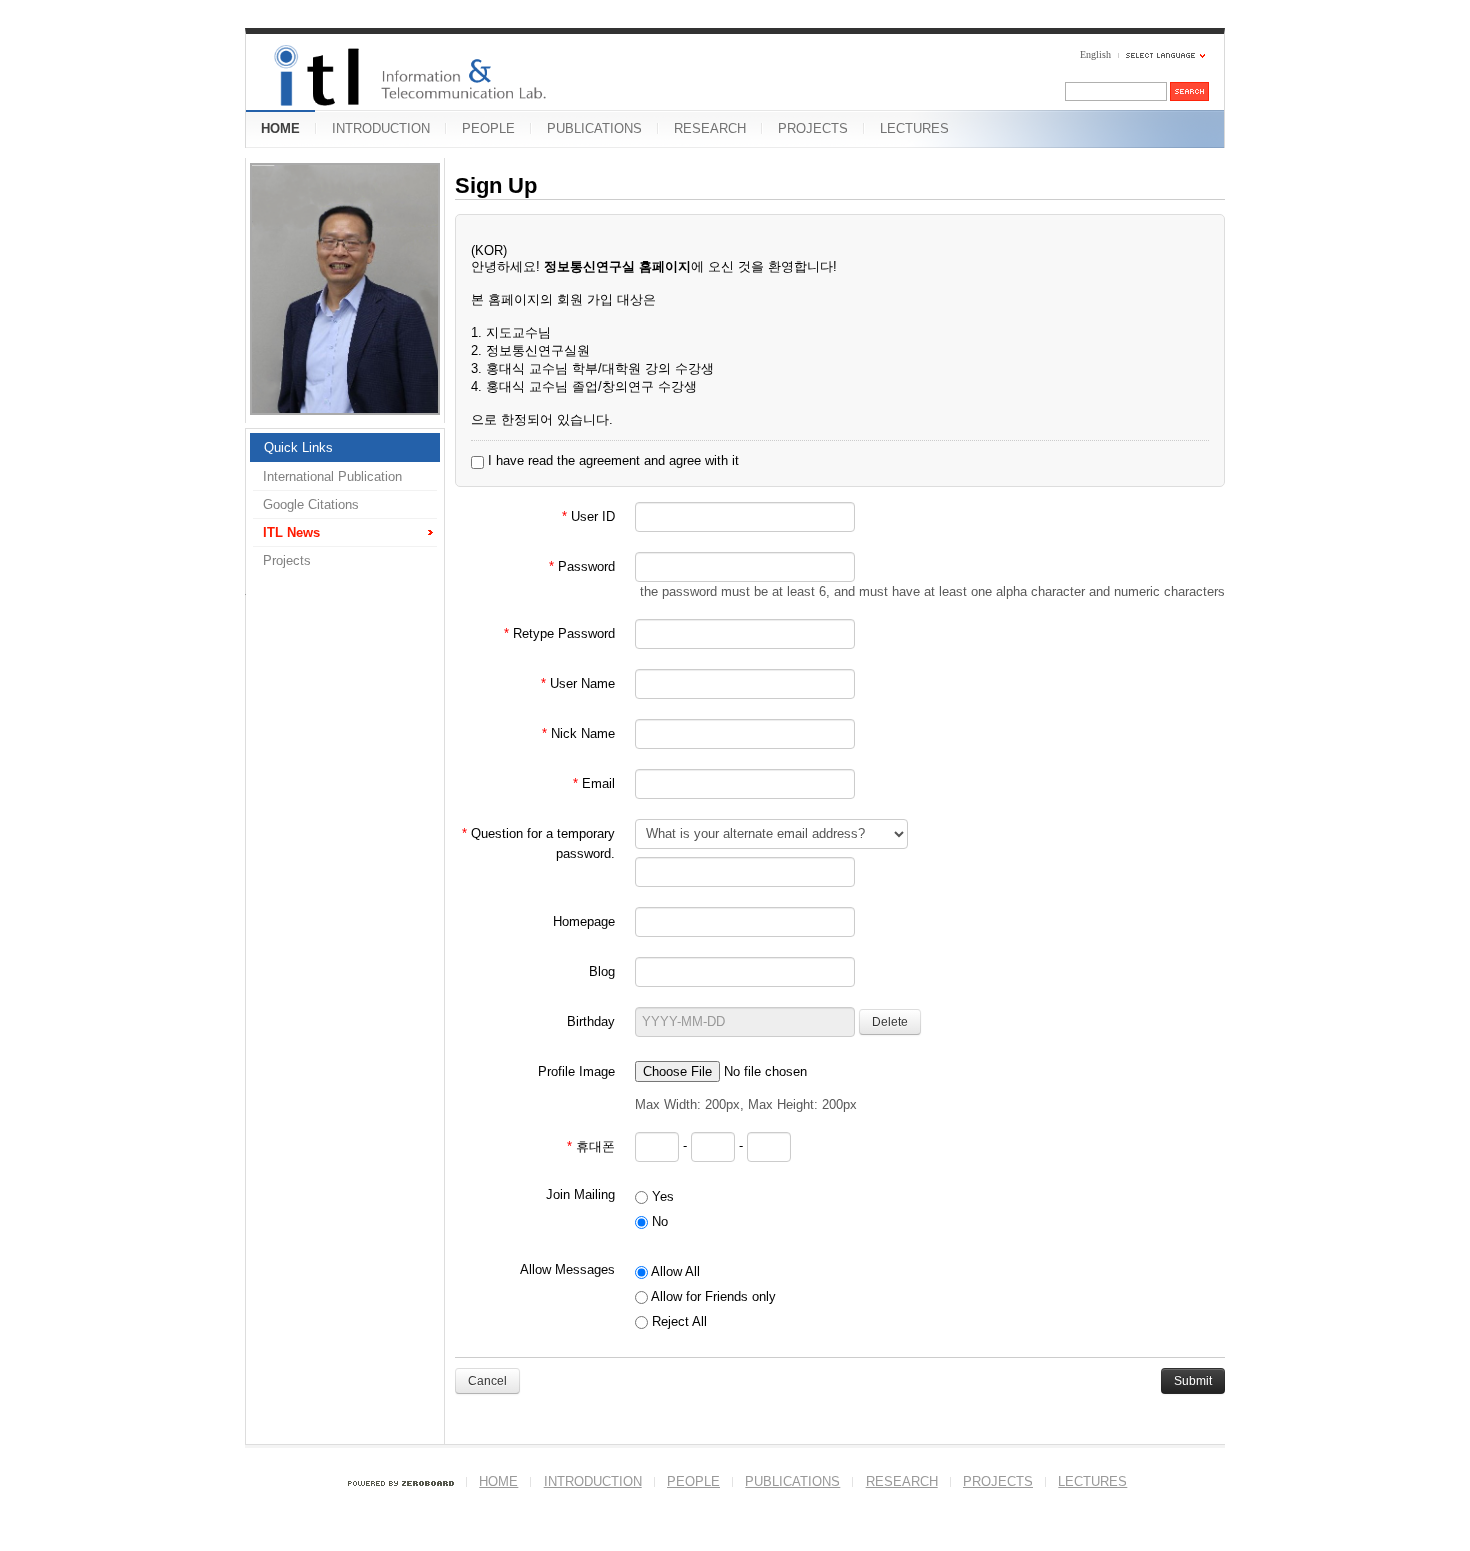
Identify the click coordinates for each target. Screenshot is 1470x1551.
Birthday (591, 1021)
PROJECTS (813, 128)
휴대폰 (591, 1146)
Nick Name (578, 733)
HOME (280, 128)
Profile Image (576, 1071)
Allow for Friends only (712, 1296)
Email (594, 783)
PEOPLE (488, 128)
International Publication (332, 476)
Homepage (584, 921)
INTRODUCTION (381, 128)
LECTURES (914, 128)
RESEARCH (710, 128)
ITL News (291, 532)
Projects (287, 560)
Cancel (487, 1381)
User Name (578, 683)
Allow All (674, 1271)
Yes (661, 1196)
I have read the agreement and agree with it (611, 460)
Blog (602, 971)
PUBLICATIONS (594, 128)
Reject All (677, 1321)
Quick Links (298, 447)
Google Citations (311, 504)
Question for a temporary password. (538, 843)
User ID (588, 516)
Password (582, 566)
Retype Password (559, 633)
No (658, 1221)
